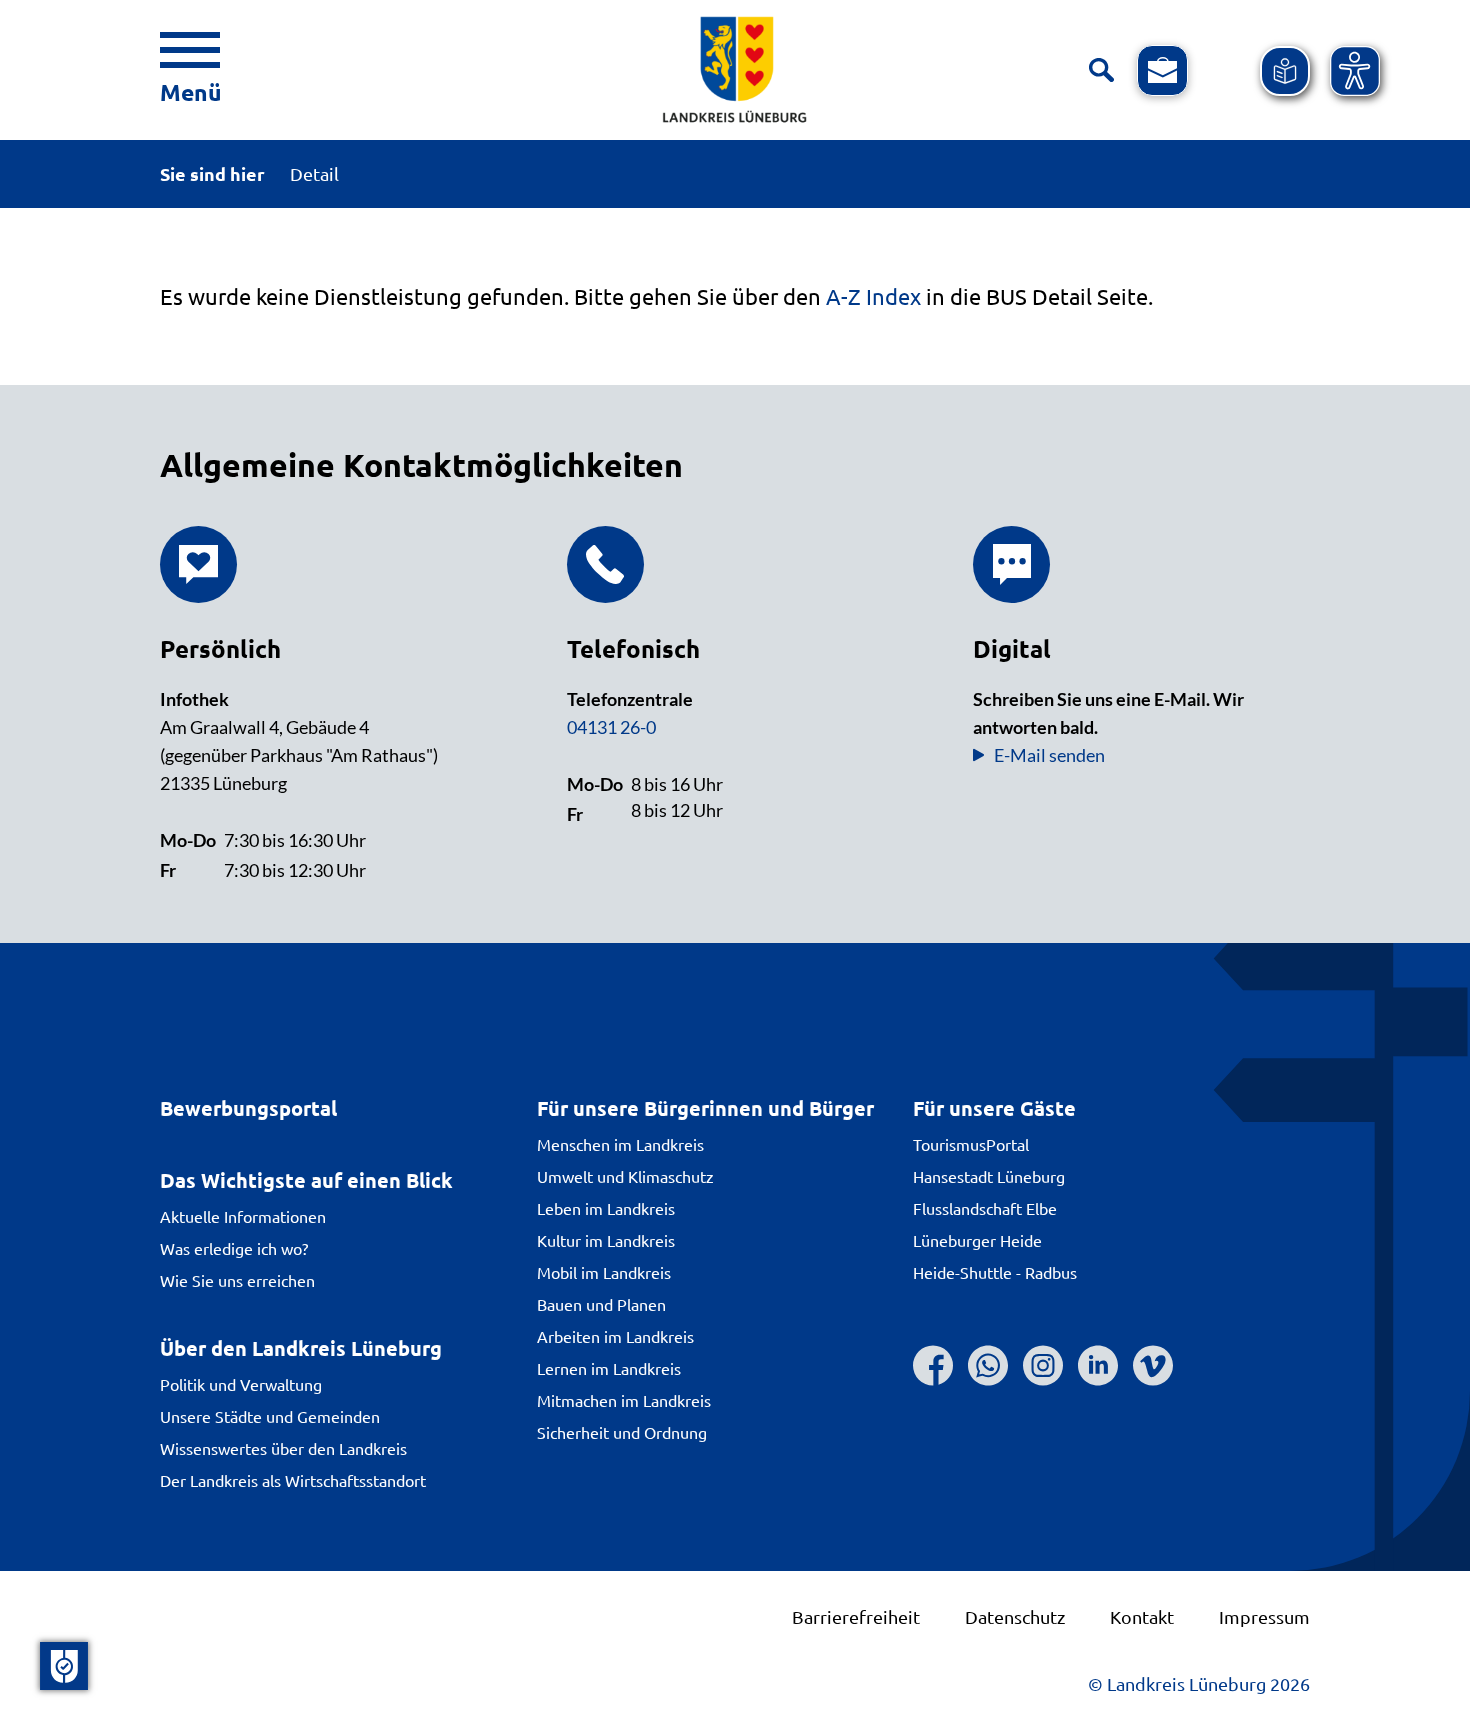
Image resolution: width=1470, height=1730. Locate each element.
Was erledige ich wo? (234, 1248)
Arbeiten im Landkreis (615, 1336)
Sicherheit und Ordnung (622, 1432)
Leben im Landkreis (606, 1208)
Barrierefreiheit (856, 1616)
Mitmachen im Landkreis (624, 1400)
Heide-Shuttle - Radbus (995, 1272)
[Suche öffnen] (1101, 70)
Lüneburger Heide (977, 1240)
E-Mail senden (1049, 755)
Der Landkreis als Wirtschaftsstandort (293, 1480)
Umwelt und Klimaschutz (625, 1176)
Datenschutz (1015, 1616)
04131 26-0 (611, 727)
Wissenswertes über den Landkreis (283, 1448)
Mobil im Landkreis (604, 1272)
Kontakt (1142, 1616)
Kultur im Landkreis (606, 1240)
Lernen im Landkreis (609, 1368)
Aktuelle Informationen (243, 1216)
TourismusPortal (971, 1144)
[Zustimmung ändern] (64, 1666)
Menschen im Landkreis (620, 1144)
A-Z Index (873, 296)
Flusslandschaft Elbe (985, 1208)
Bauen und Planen (601, 1304)
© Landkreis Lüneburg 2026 (1199, 1683)
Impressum (1264, 1616)
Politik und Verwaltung (241, 1384)
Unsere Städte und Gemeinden (270, 1416)
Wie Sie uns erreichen (237, 1280)
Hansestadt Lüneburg (989, 1176)
